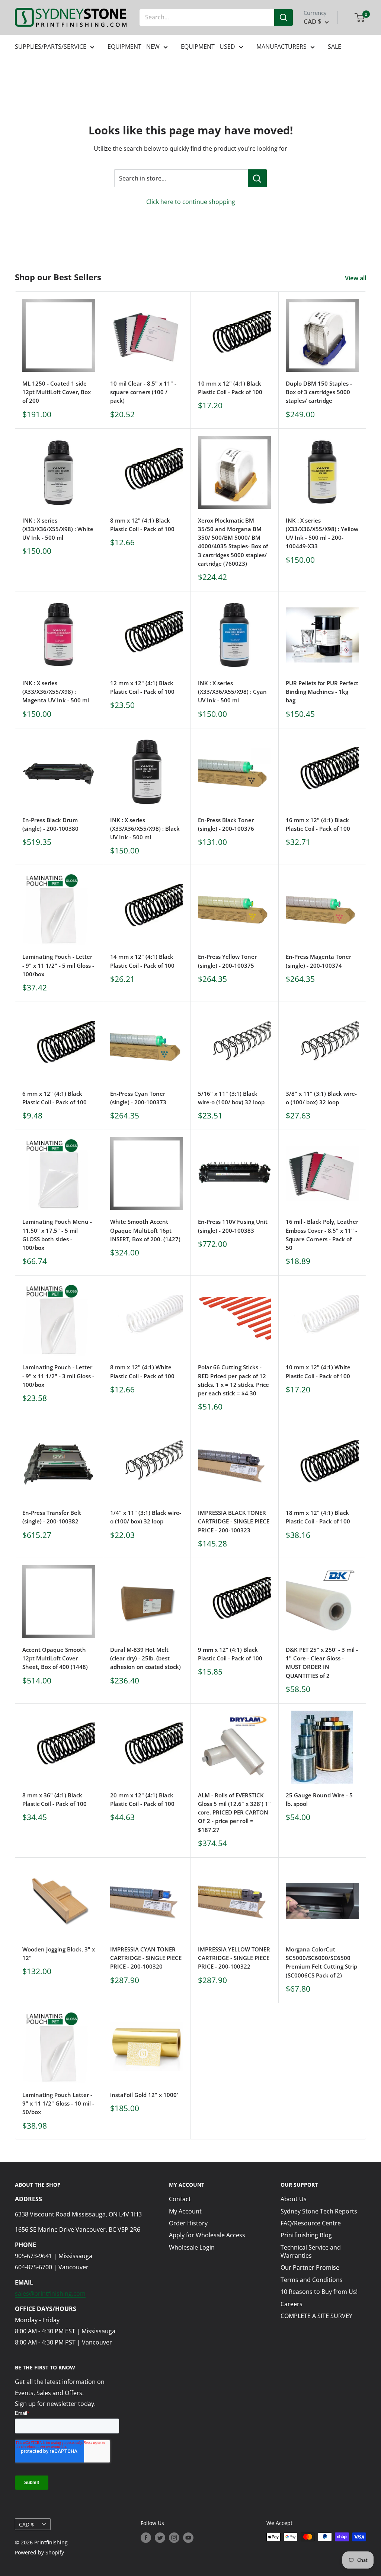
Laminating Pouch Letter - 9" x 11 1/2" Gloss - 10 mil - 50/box (58, 2103)
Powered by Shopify (39, 2552)
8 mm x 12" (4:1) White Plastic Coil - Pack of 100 (142, 1371)
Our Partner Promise (310, 2267)
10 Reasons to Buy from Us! (319, 2292)
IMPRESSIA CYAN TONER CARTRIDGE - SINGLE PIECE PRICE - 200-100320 (146, 1958)
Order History (188, 2223)
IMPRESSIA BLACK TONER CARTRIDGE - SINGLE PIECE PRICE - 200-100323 (234, 1521)
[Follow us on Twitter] (160, 2538)
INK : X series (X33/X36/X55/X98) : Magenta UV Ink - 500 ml (56, 692)
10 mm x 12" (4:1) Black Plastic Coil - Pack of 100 (230, 388)
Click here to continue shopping (191, 202)
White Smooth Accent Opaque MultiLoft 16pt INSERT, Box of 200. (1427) (145, 1230)
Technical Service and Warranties (311, 2251)
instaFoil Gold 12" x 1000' (144, 2095)
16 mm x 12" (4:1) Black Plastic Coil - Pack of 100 (318, 824)
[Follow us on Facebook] (146, 2538)
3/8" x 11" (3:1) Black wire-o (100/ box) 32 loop (321, 1098)
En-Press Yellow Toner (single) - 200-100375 (227, 961)
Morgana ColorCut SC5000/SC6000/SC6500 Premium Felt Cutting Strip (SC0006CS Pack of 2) (321, 1962)
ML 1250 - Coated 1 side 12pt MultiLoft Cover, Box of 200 (57, 392)
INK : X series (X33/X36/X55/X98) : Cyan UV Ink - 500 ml (232, 692)
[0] (360, 17)
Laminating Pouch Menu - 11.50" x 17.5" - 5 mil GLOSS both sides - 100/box (57, 1235)
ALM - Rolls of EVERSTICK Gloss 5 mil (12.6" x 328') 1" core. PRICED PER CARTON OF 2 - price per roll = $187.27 (234, 1812)
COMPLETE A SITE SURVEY (316, 2316)
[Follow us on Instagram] (174, 2538)
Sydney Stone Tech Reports (319, 2211)
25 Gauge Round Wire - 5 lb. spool (319, 1799)
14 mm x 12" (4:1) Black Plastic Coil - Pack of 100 (142, 961)
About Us (294, 2199)
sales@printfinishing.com (50, 2293)
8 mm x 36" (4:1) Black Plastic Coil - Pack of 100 (55, 1799)
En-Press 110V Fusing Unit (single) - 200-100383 (233, 1226)
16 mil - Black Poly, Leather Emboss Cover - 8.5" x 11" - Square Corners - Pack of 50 (322, 1235)
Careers (292, 2304)
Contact (180, 2199)
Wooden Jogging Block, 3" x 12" (59, 1953)
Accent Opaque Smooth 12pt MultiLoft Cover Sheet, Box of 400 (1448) (55, 1658)
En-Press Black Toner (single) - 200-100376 (226, 824)
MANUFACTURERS (281, 47)
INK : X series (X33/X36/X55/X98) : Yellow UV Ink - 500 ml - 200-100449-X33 (322, 533)
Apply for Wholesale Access (207, 2235)
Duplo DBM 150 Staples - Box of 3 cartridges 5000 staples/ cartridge (319, 392)
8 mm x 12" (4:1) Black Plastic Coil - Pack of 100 (142, 525)
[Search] (284, 17)
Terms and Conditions (312, 2280)
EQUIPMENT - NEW (134, 47)
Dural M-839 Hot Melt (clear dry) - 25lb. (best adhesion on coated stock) (145, 1658)
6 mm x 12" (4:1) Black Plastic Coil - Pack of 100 (55, 1098)
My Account (185, 2211)
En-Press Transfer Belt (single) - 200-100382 (52, 1517)
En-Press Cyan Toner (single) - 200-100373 (138, 1098)
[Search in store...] (257, 178)
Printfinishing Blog (306, 2235)
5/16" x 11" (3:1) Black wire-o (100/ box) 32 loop (231, 1098)
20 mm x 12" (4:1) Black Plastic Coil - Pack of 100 (142, 1799)
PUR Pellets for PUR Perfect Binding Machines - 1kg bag (322, 692)
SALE (334, 47)
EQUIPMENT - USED (208, 47)
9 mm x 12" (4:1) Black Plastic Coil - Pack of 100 (230, 1654)
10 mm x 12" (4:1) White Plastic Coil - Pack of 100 (318, 1371)
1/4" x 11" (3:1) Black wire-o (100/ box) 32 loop (146, 1517)
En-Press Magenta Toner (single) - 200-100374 (318, 961)
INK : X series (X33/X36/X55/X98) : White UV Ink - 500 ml (58, 529)
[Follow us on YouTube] (188, 2538)
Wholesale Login (192, 2247)
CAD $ (26, 2524)
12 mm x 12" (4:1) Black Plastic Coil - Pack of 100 (142, 687)
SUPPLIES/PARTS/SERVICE (51, 47)
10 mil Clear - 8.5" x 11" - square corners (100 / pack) (143, 392)
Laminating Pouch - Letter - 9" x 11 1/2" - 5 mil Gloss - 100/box (58, 965)
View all (356, 278)
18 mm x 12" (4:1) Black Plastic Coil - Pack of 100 (318, 1517)
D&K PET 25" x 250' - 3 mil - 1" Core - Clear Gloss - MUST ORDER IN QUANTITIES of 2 (322, 1663)
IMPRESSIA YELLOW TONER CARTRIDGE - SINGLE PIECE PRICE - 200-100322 (234, 1958)
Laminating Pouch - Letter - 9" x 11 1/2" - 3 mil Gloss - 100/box (58, 1376)
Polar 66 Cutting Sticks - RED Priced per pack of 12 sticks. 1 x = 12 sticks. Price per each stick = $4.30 (233, 1380)
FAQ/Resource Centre (311, 2223)
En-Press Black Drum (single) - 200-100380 (50, 824)
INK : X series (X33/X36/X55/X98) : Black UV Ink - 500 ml (145, 829)
